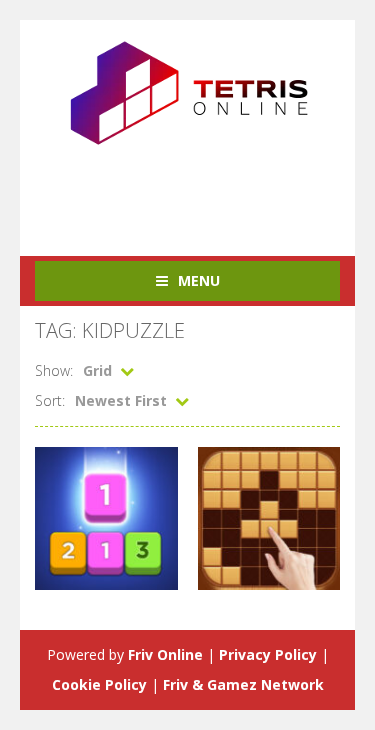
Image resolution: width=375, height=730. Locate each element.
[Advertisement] (205, 189)
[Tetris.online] (188, 90)
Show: (54, 370)
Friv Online (165, 654)
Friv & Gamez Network (243, 684)
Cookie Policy (99, 684)
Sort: (50, 400)
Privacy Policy (268, 654)
